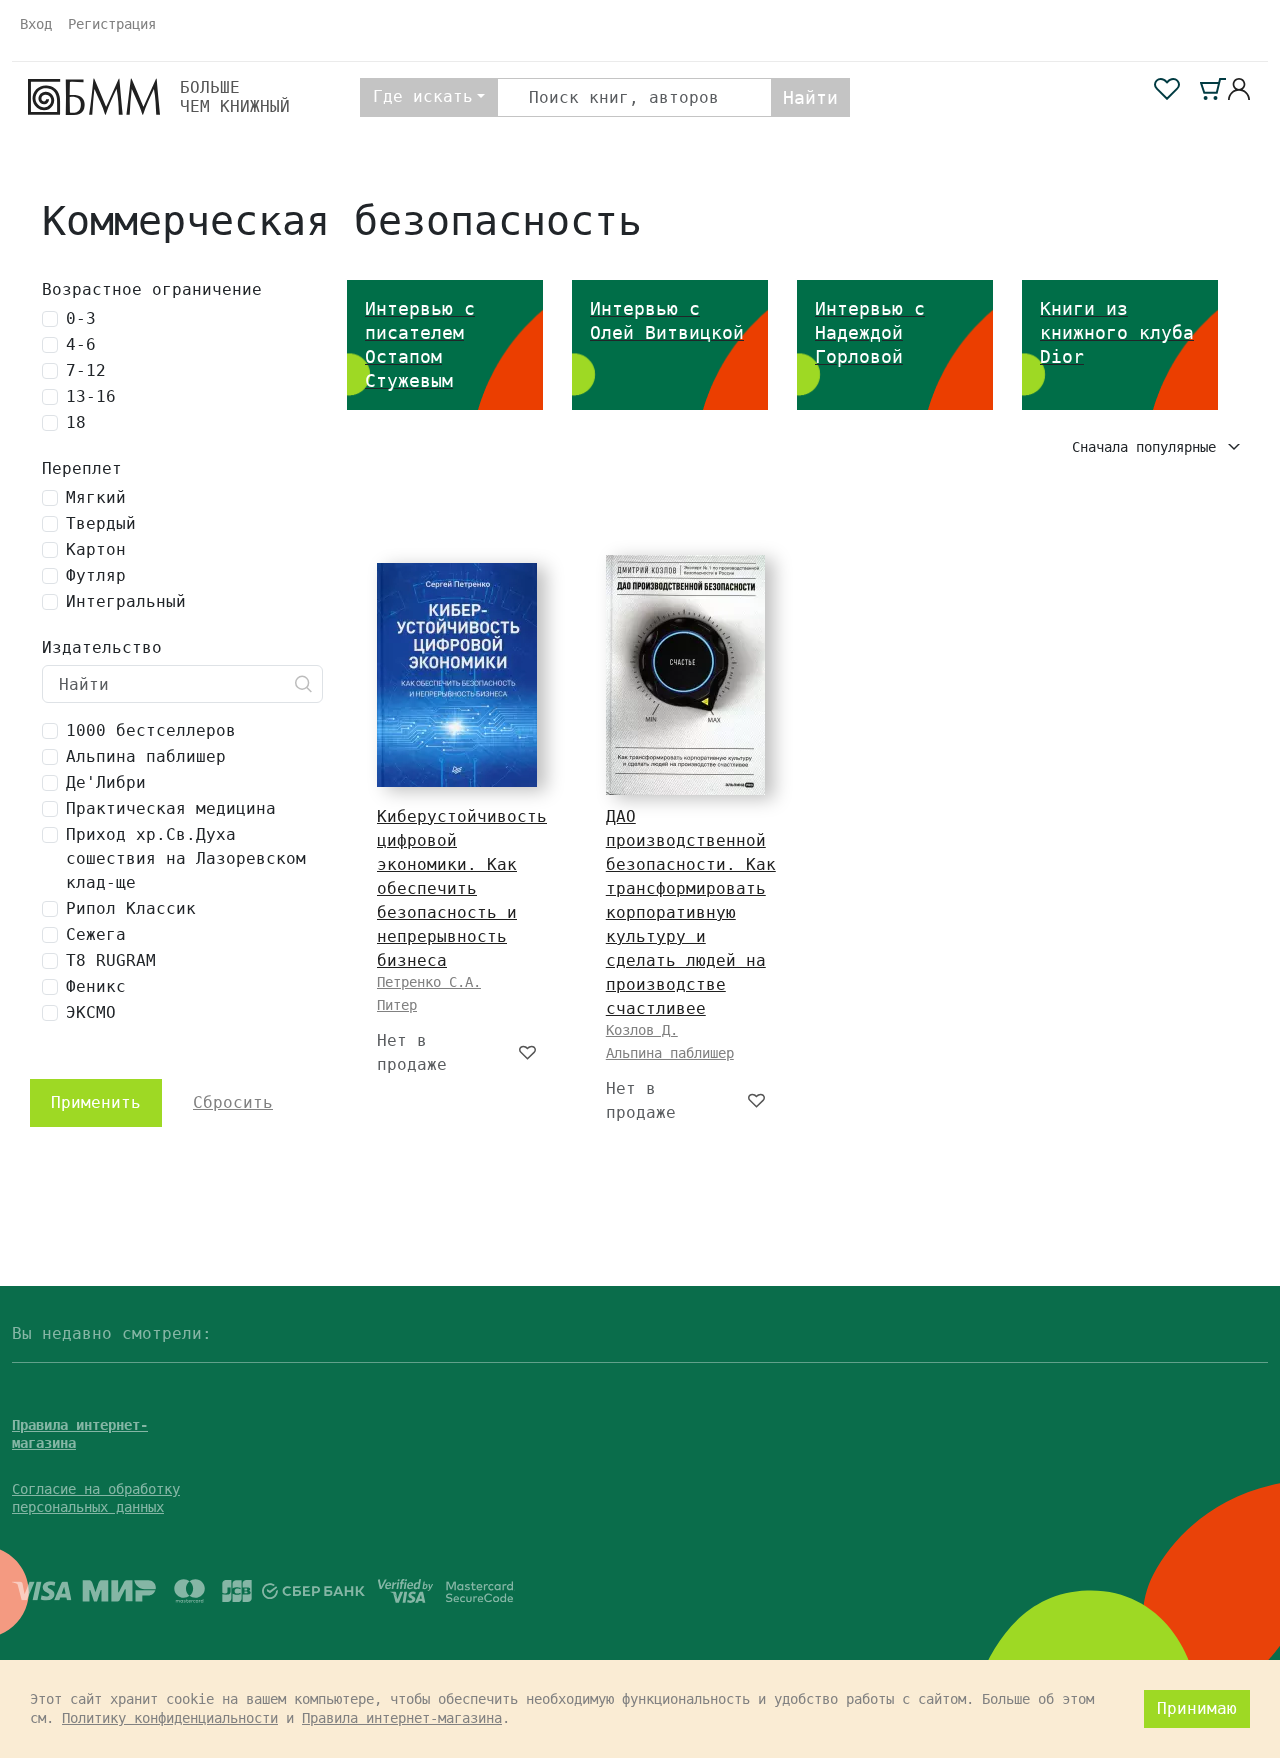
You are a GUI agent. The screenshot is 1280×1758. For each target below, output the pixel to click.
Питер (397, 1005)
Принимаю (1197, 1708)
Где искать (423, 96)
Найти (810, 97)
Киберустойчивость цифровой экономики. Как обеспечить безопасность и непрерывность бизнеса (462, 888)
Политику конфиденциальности (170, 1718)
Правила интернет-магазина (402, 1718)
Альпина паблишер (670, 1053)
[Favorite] (528, 1053)
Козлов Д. (642, 1030)
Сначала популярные (1148, 447)
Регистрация (112, 24)
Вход (36, 24)
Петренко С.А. (429, 982)
